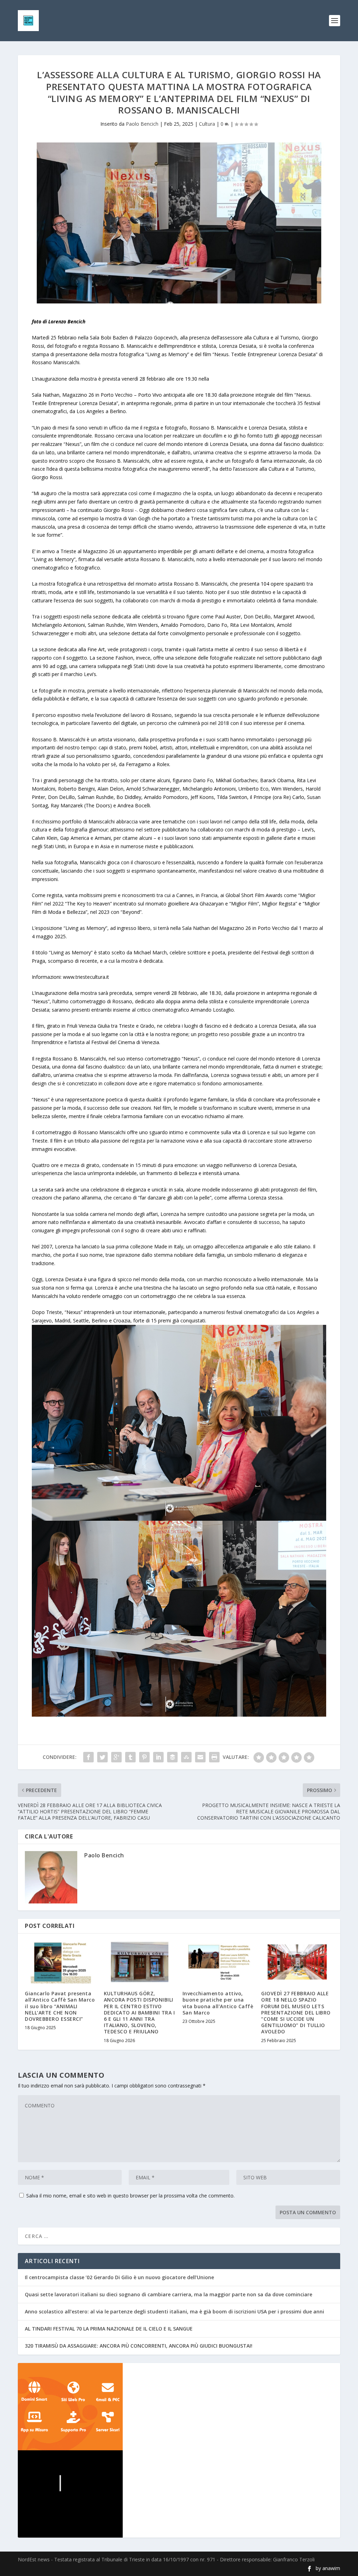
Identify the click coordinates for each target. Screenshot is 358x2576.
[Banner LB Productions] (179, 2494)
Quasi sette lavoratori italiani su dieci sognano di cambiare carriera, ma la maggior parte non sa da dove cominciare (169, 2294)
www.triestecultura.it (86, 977)
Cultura (207, 124)
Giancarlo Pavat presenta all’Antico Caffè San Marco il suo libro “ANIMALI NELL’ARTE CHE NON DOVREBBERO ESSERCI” (60, 2006)
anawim (331, 2568)
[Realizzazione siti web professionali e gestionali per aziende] (179, 2407)
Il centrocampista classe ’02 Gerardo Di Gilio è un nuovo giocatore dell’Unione (119, 2277)
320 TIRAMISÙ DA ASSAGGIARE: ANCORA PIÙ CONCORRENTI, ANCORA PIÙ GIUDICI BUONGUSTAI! (139, 2346)
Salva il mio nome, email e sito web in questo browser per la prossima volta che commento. (130, 2196)
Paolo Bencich (142, 124)
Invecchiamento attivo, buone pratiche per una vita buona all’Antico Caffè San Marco (218, 2003)
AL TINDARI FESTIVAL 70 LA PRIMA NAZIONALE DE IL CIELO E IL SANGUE (109, 2329)
